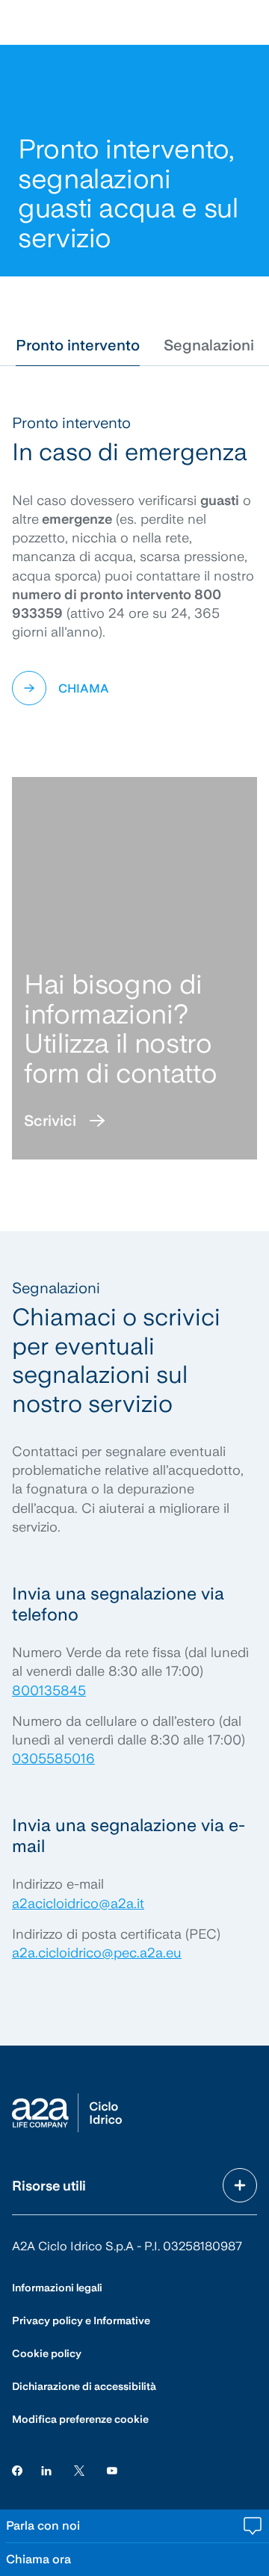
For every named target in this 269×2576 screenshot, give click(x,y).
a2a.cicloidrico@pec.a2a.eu (97, 1953)
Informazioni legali (57, 2288)
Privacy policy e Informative (81, 2320)
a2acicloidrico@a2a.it (78, 1903)
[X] (79, 2470)
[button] (78, 345)
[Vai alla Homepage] (67, 2113)
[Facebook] (17, 2470)
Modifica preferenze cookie (80, 2419)
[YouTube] (112, 2470)
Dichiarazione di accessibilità (84, 2386)
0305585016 (53, 1758)
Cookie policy (47, 2353)
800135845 (49, 1690)
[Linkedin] (46, 2470)
